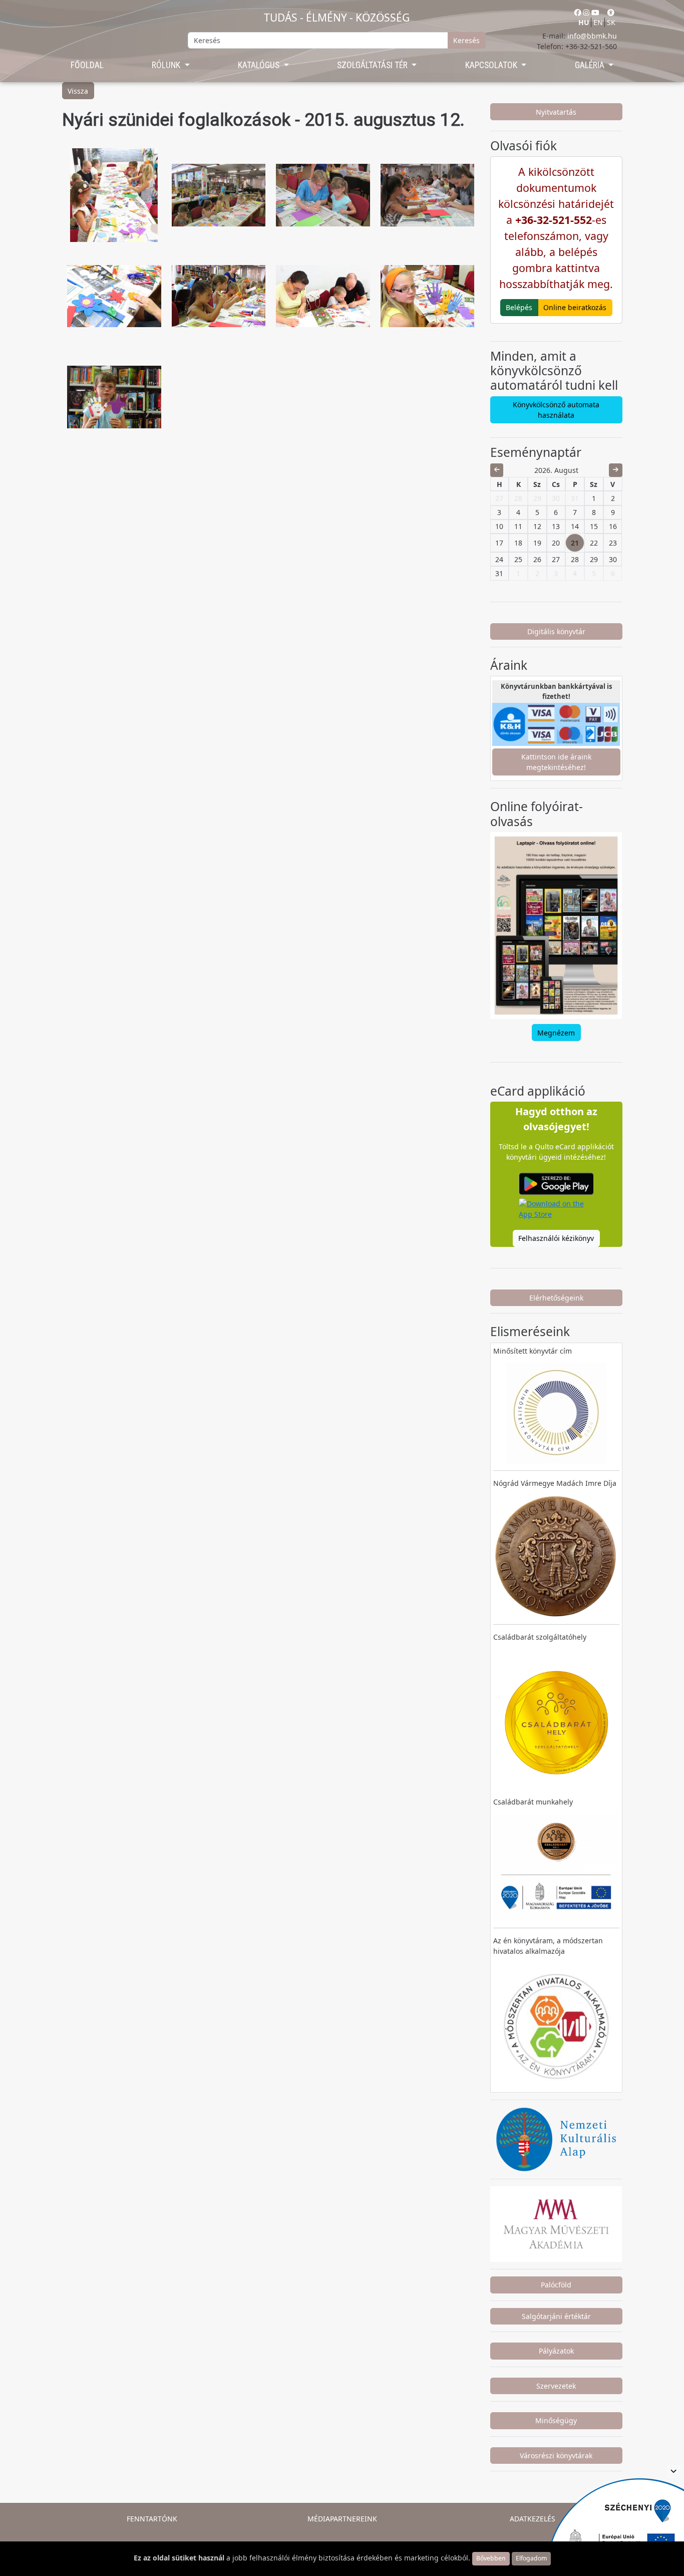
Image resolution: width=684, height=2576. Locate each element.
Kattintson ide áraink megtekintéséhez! (556, 762)
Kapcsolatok (492, 65)
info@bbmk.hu (592, 36)
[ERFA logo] (673, 2472)
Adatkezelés (533, 2519)
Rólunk (167, 65)
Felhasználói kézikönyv (556, 1238)
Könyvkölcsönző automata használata (556, 410)
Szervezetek (556, 2386)
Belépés (519, 307)
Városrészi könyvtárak (556, 2456)
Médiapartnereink (342, 2519)
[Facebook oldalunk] (578, 12)
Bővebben (491, 2558)
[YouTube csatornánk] (595, 12)
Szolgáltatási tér (373, 65)
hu (584, 22)
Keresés (466, 40)
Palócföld (556, 2285)
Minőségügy (556, 2420)
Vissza (78, 91)
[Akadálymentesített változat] (611, 12)
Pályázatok (556, 2351)
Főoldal (87, 65)
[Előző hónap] (497, 470)
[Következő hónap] (616, 470)
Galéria (591, 65)
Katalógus (260, 65)
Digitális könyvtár (556, 631)
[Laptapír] (556, 926)
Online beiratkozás (575, 307)
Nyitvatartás (556, 112)
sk (611, 22)
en (598, 22)
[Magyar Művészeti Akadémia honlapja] (556, 2223)
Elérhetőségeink (556, 1298)
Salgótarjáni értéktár (556, 2316)
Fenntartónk (152, 2519)
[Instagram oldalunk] (586, 12)
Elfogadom (531, 2558)
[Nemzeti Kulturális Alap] (556, 2138)
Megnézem (556, 1033)
